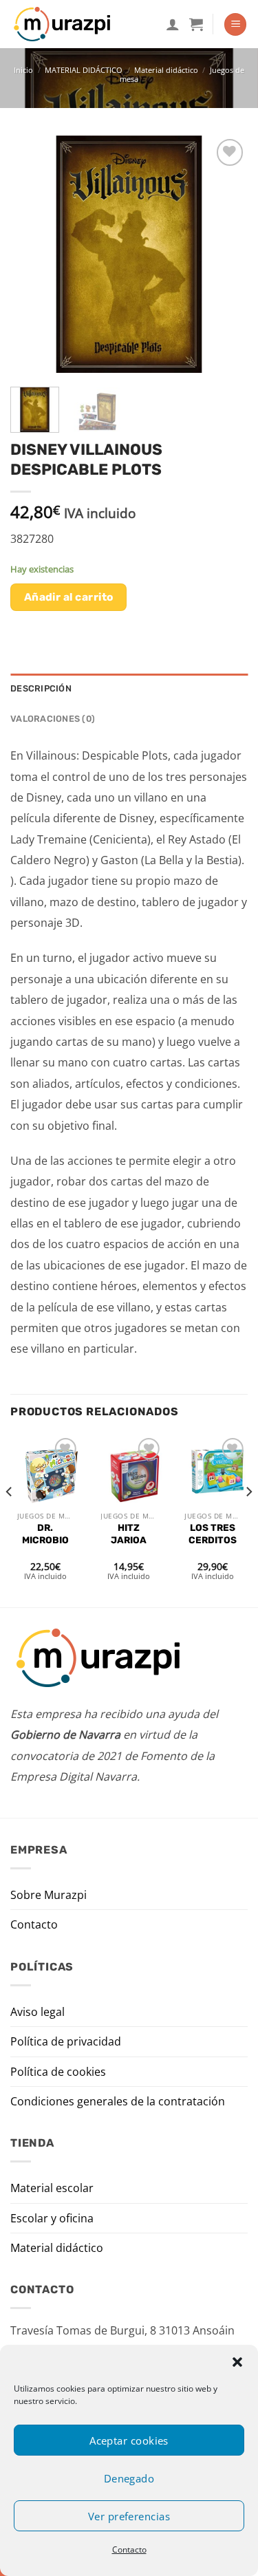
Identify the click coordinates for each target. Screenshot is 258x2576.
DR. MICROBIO (45, 1534)
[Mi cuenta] (173, 24)
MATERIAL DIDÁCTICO (84, 70)
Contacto (129, 2550)
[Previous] (32, 254)
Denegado (129, 2478)
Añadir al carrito (69, 597)
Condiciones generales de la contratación (118, 2101)
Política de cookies (58, 2072)
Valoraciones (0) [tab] (53, 719)
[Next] (226, 254)
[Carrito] (196, 24)
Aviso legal (37, 2012)
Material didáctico (166, 70)
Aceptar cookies (129, 2440)
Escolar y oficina (52, 2218)
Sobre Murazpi (49, 1895)
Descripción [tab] (41, 688)
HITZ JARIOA (129, 1534)
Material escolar (52, 2188)
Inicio (23, 70)
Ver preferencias (129, 2516)
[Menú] (235, 24)
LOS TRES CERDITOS (213, 1534)
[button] (237, 2362)
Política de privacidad (66, 2041)
